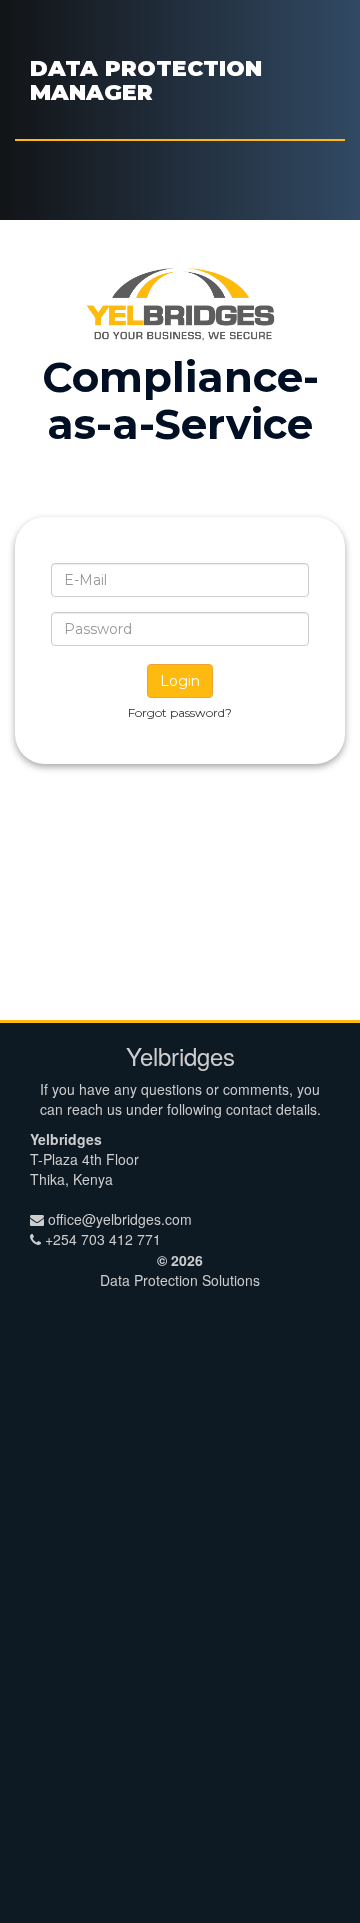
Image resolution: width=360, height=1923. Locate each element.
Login (180, 681)
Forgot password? (180, 712)
